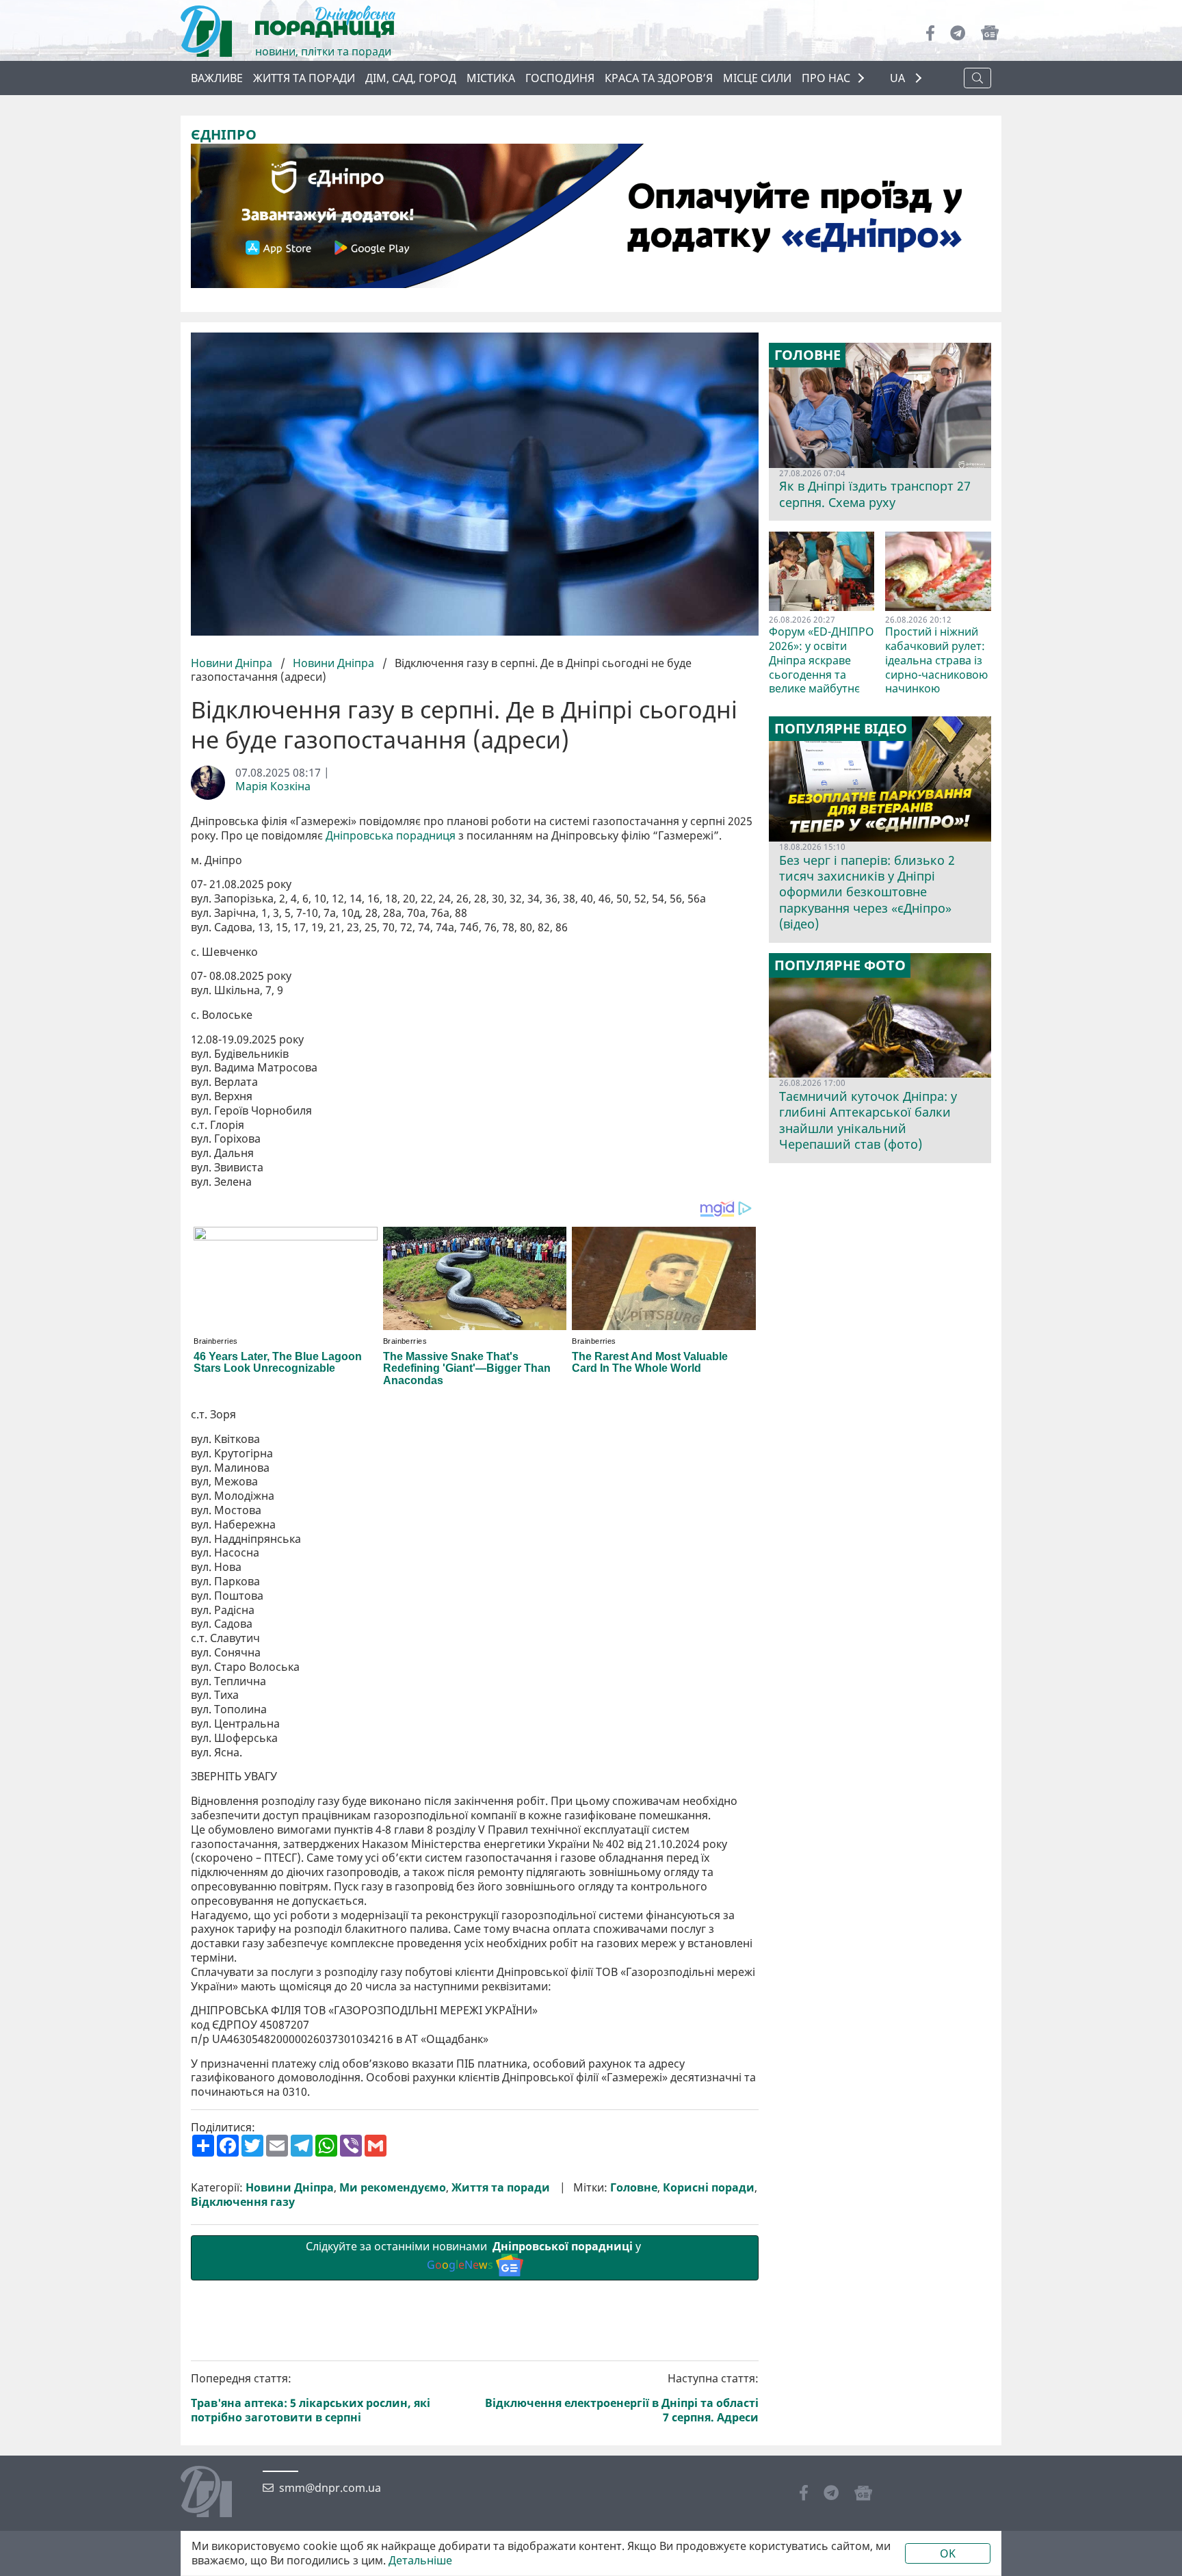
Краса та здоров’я (659, 78)
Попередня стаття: (311, 2398)
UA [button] (899, 78)
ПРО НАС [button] (826, 78)
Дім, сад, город (411, 78)
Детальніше (420, 2561)
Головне (634, 2188)
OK (948, 2553)
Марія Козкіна (273, 786)
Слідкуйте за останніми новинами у (475, 2255)
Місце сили (757, 78)
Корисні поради (709, 2188)
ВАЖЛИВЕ (217, 78)
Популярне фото (840, 965)
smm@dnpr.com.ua (330, 2488)
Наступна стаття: (622, 2398)
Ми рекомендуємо (393, 2188)
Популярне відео (841, 729)
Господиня (560, 78)
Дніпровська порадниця (391, 836)
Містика (491, 78)
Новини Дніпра (233, 663)
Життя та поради (304, 78)
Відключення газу (243, 2202)
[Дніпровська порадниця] (216, 2493)
